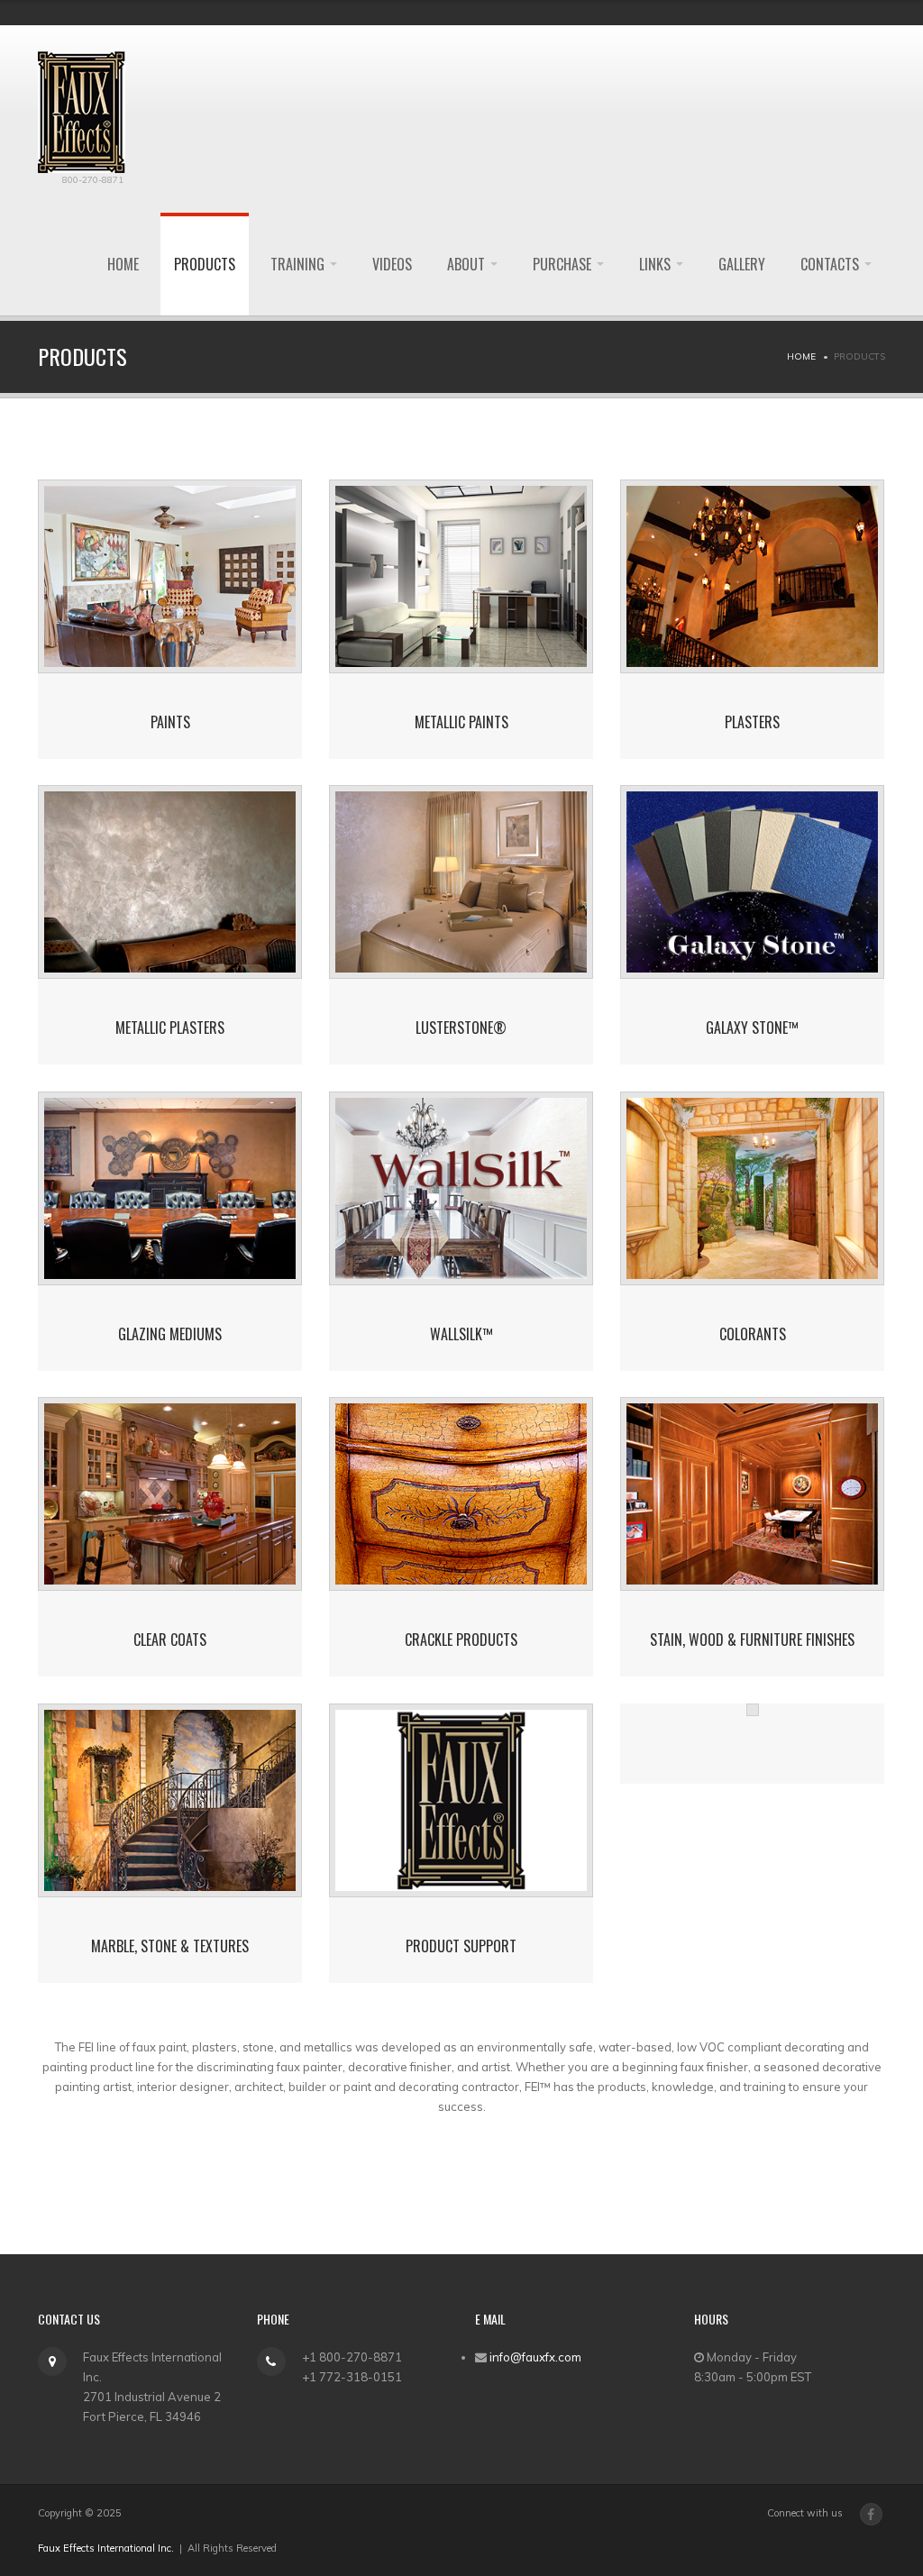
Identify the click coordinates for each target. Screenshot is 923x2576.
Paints (170, 722)
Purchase (564, 264)
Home (801, 356)
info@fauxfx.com (535, 2357)
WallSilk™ (461, 1334)
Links (657, 264)
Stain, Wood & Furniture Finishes (752, 1640)
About (468, 264)
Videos (392, 264)
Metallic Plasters (170, 1028)
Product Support (461, 1946)
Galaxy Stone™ (752, 1028)
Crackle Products (461, 1640)
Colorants (753, 1334)
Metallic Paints (461, 722)
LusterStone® (461, 1028)
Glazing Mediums (170, 1334)
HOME (123, 264)
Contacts (832, 264)
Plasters (752, 722)
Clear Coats (170, 1640)
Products (205, 264)
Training (299, 264)
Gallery (742, 264)
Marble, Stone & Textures (170, 1946)
